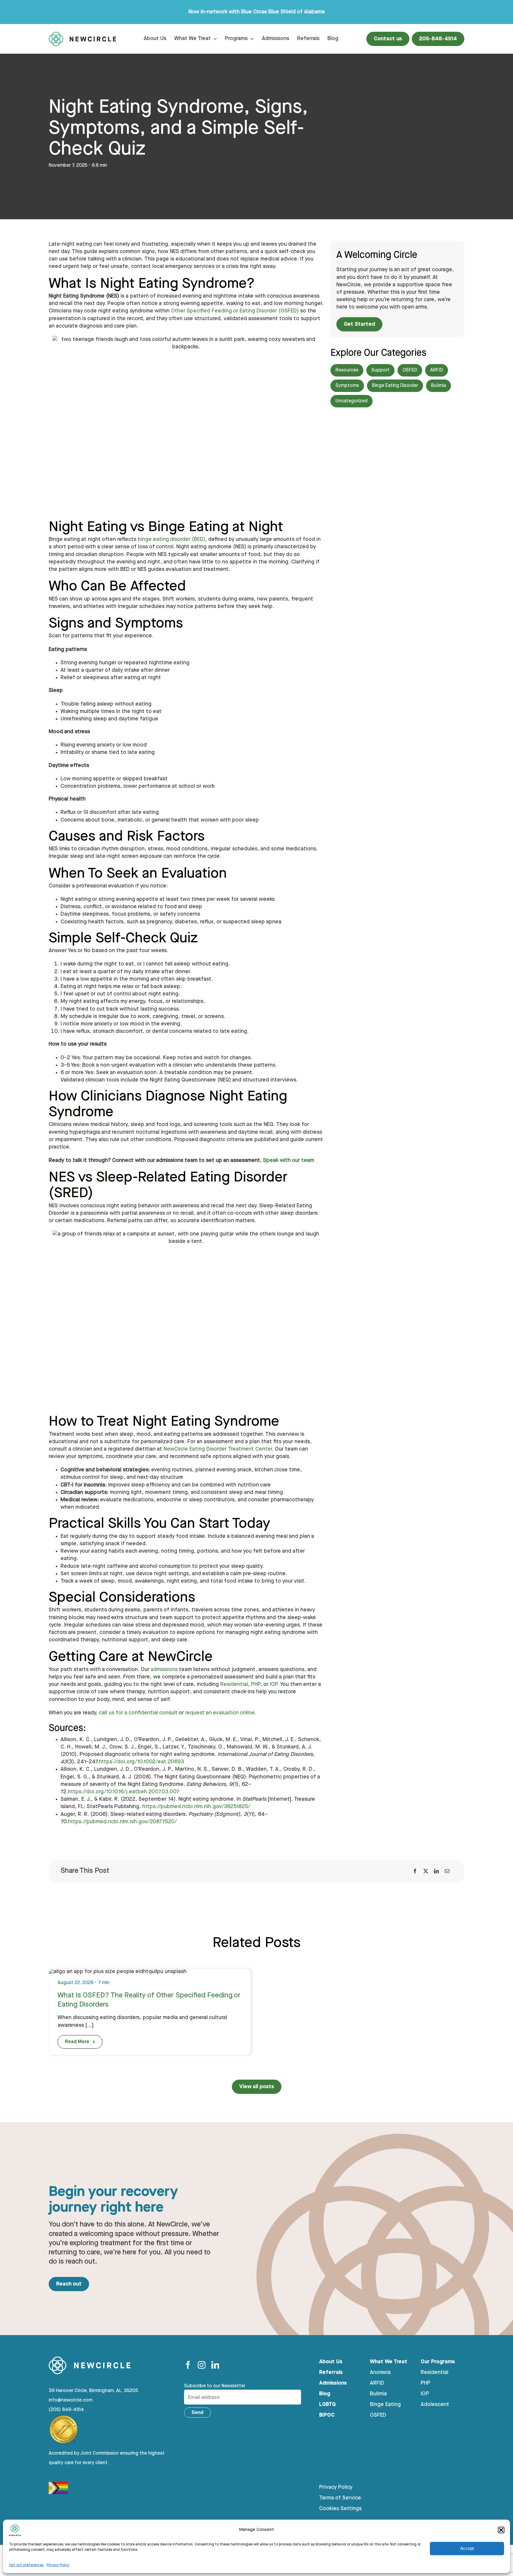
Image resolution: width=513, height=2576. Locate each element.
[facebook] (188, 2365)
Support (380, 370)
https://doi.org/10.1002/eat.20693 (141, 1762)
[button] (501, 2530)
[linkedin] (215, 2365)
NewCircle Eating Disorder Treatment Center (218, 1449)
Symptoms (347, 386)
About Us (331, 2362)
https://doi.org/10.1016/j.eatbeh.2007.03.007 (124, 1792)
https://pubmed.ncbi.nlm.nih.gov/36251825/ (196, 1807)
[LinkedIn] (436, 1871)
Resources (347, 370)
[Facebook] (415, 1871)
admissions (164, 1670)
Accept (467, 2548)
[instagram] (202, 2365)
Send (197, 2412)
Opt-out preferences (26, 2565)
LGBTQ (327, 2405)
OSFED (410, 370)
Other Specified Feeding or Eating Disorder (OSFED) (235, 311)
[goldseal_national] (64, 2417)
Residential (234, 1684)
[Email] (447, 1871)
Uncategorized (351, 401)
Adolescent (435, 2405)
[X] (426, 1871)
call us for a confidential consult (138, 1713)
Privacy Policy (58, 2565)
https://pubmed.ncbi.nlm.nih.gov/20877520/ (122, 1822)
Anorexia (380, 2372)
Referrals (331, 2372)
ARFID (437, 370)
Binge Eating (385, 2405)
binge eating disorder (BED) (171, 539)
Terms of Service (340, 2498)
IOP (274, 1684)
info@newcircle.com (71, 2400)
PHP (256, 1684)
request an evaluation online (220, 1713)
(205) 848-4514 (66, 2410)
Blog (325, 2394)
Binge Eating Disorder (395, 386)
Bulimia (438, 386)
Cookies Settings (340, 2509)
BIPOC (327, 2415)
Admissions (333, 2383)
